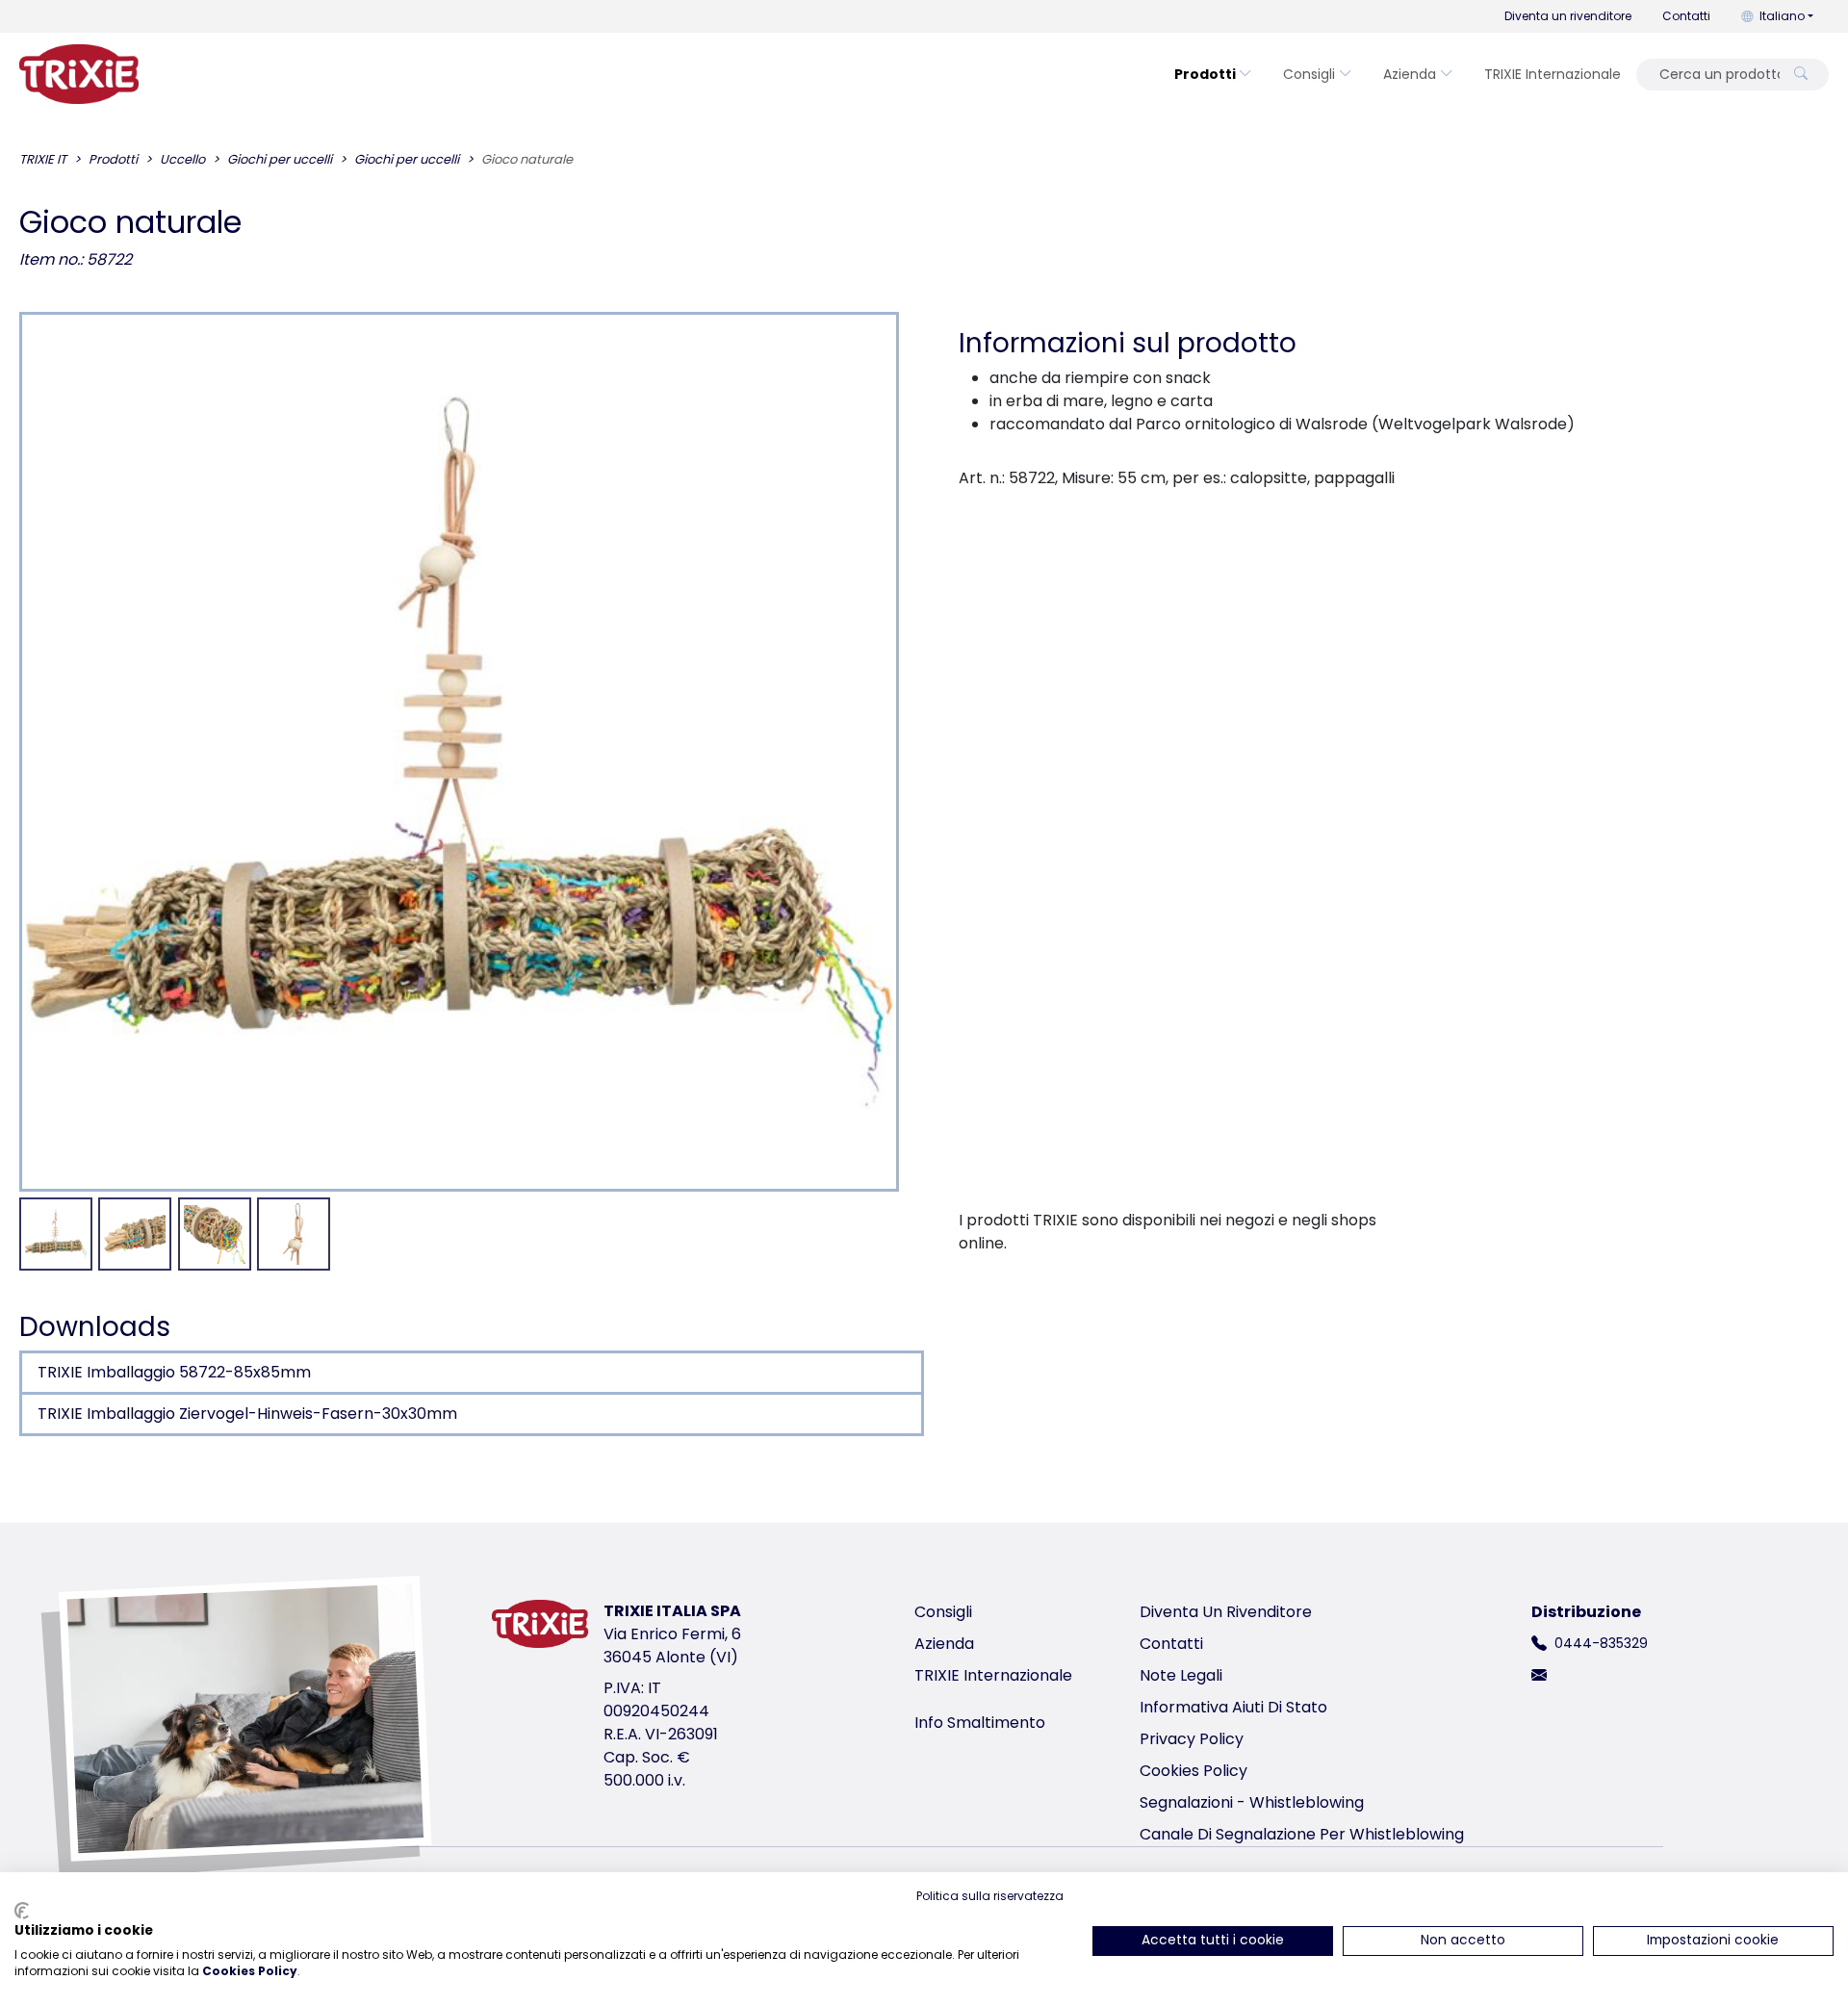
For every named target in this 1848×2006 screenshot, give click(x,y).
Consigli (1309, 74)
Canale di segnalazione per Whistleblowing (1302, 1834)
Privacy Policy (1192, 1739)
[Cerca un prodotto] (1801, 75)
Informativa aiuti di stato (1233, 1707)
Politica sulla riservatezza (990, 1896)
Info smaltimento (980, 1723)
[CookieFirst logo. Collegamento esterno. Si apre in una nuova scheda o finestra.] (22, 1911)
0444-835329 (1601, 1643)
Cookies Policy (1193, 1771)
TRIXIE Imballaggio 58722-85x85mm (174, 1372)
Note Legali (1181, 1675)
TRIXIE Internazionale (1553, 74)
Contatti (1686, 16)
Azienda (1410, 74)
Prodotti (1205, 74)
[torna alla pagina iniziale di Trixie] (79, 74)
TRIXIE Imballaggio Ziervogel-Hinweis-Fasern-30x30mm (247, 1414)
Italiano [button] (1782, 16)
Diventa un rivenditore (1568, 16)
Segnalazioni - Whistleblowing (1252, 1802)
